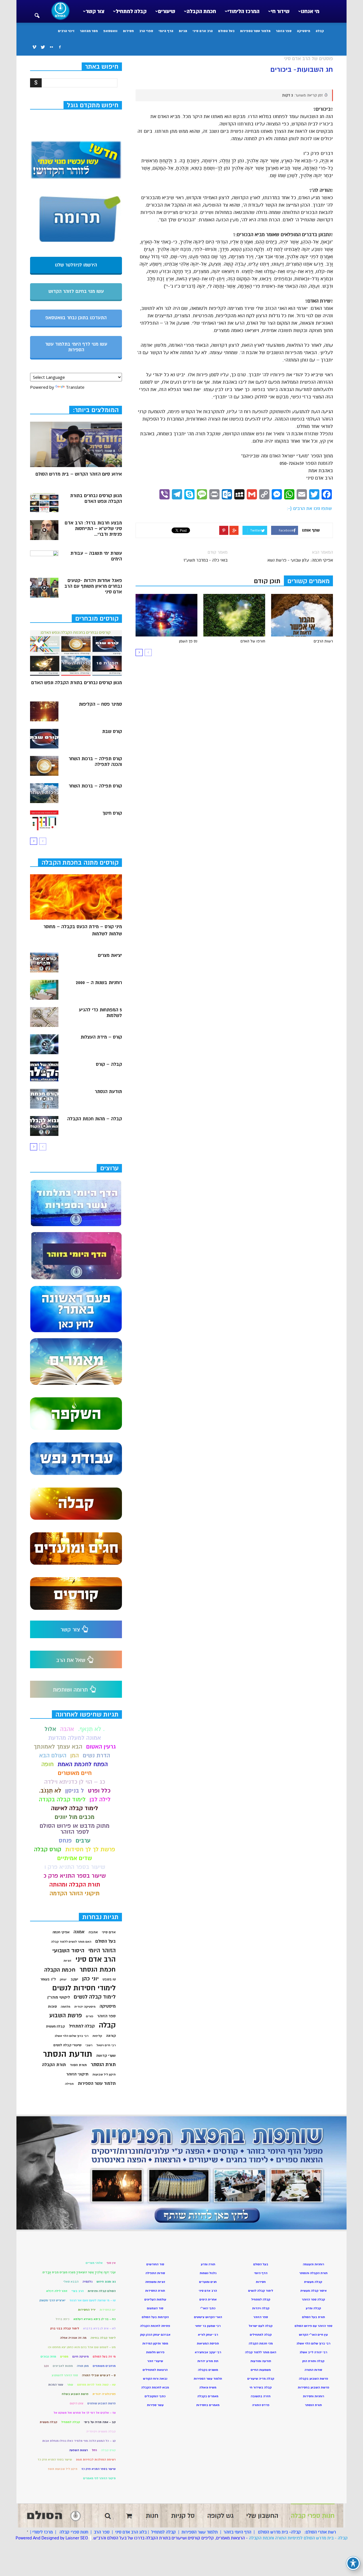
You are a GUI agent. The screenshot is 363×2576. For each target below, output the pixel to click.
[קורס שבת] (44, 739)
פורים (90, 2016)
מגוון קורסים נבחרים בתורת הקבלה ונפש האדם (96, 499)
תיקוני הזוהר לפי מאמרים (99, 2478)
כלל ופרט (99, 1791)
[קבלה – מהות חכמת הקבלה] (44, 1126)
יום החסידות (108, 2310)
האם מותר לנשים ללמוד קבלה (71, 1942)
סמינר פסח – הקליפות (100, 704)
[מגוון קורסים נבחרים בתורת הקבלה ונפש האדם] (44, 503)
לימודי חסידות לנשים (84, 1988)
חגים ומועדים (208, 2282)
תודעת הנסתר (108, 1092)
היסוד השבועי (68, 1951)
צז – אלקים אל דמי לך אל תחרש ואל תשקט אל (85, 2413)
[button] (37, 12)
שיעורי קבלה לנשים (67, 2045)
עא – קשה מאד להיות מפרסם (96, 2385)
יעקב (74, 1979)
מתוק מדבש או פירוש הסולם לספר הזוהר (75, 1829)
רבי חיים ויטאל (106, 2045)
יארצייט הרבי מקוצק (52, 2300)
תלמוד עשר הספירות (255, 31)
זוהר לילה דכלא (57, 2291)
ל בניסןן (75, 1791)
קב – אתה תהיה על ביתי (100, 2422)
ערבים (83, 1841)
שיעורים (167, 11)
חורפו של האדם (253, 641)
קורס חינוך (112, 813)
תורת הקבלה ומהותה (75, 1885)
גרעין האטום (101, 1747)
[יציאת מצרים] (44, 963)
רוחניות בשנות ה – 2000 (99, 983)
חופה (48, 1764)
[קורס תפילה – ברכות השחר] (44, 793)
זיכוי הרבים (66, 31)
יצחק (63, 1979)
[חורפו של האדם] (234, 615)
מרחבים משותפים (104, 2366)
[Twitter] (43, 47)
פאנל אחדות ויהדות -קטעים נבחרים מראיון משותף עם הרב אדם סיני (93, 586)
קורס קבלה (48, 1849)
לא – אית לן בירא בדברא (99, 2328)
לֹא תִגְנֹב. (50, 1791)
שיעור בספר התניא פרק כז (99, 2469)
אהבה (67, 1729)
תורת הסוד (78, 2065)
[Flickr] (51, 47)
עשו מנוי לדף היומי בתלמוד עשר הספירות (76, 347)
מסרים (64, 2357)
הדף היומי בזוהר (237, 2532)
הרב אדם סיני (203, 31)
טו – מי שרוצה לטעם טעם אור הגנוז (93, 2300)
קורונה (111, 2036)
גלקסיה (87, 2282)
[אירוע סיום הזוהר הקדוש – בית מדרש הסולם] (76, 444)
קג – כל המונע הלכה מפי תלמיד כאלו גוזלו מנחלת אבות (79, 2441)
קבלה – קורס (109, 1064)
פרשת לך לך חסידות (90, 1849)
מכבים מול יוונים (75, 1817)
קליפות (97, 2036)
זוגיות (67, 1961)
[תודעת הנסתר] (44, 1099)
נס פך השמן (188, 641)
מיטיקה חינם (81, 2357)
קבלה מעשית (55, 2026)
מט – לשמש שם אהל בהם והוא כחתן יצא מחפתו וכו (82, 2347)
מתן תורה (83, 2366)
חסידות (128, 31)
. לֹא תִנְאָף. (91, 1729)
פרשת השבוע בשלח (75, 2394)
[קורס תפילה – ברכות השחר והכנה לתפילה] (44, 766)
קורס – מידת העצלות (101, 1037)
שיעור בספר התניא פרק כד (55, 2460)
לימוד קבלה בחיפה (103, 2338)
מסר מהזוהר (89, 31)
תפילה (69, 2084)
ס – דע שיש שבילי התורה (99, 2375)
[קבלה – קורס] (44, 1071)
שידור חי (280, 11)
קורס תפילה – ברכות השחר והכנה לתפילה (95, 762)
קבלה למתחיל (131, 11)
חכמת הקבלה (201, 11)
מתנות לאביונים (63, 2366)
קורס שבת (112, 732)
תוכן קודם (267, 581)
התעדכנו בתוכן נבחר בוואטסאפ (76, 318)
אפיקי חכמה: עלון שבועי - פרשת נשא (300, 560)
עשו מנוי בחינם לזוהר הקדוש (76, 291)
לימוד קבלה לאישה (75, 1808)
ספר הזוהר (284, 31)
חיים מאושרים (75, 1773)
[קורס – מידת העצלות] (44, 1044)
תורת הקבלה (54, 2065)
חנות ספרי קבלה (73, 2532)
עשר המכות (56, 2385)
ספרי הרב (146, 31)
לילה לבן (100, 1799)
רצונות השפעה (79, 2450)
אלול (50, 1729)
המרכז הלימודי (243, 11)
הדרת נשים (96, 1755)
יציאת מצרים (110, 955)
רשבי (89, 2045)
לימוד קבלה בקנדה (62, 1799)
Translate (75, 387)
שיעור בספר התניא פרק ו (75, 1867)
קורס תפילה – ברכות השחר (95, 786)
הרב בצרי (78, 2291)
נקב (46, 2366)
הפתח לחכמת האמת (83, 1764)
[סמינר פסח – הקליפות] (44, 711)
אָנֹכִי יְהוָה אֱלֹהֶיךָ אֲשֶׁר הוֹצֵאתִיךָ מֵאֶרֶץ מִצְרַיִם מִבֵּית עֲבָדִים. (79, 2272)
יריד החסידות (87, 2310)
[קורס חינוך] (44, 820)
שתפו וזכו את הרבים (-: (309, 509)
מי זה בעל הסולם (104, 2357)
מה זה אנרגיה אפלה (73, 2338)
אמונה (79, 1932)
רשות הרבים (323, 641)
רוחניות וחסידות (314, 2396)
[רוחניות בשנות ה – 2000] (44, 990)
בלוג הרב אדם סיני (131, 2532)
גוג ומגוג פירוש (106, 2282)
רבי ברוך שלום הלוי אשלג (71, 2036)
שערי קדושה (106, 2056)
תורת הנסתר (103, 2065)
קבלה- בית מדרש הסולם (279, 2532)
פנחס (65, 1841)
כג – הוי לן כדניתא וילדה (75, 1782)
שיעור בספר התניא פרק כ (75, 1876)
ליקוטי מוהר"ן (59, 1997)
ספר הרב (102, 2532)
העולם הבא (53, 1755)
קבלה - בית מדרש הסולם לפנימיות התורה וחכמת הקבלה (298, 2538)
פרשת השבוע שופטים (102, 2403)
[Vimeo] (34, 47)
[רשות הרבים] (302, 615)
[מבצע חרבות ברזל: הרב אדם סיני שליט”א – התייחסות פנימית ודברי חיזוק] (44, 530)
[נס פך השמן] (166, 615)
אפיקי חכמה (61, 1932)
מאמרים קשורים (308, 581)
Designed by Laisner (60, 2538)
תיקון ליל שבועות (104, 2074)
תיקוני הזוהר (77, 2074)
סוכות (52, 2006)
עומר (70, 2385)
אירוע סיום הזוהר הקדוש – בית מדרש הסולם (79, 474)
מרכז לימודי (43, 2532)
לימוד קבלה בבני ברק (65, 2328)
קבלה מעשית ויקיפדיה (101, 2431)
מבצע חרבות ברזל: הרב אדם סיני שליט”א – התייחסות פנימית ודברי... (93, 529)
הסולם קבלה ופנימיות (102, 2291)
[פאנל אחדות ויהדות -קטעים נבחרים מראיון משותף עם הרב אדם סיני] (44, 588)
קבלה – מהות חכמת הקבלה (95, 1119)
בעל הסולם (226, 31)
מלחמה (66, 2007)
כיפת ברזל (63, 2319)
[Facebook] (60, 47)
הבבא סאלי (71, 2282)
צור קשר (95, 11)
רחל (94, 2450)
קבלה (320, 31)
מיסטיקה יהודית (85, 2007)
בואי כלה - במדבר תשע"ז (205, 560)
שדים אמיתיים (75, 1858)
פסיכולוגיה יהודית (104, 2394)
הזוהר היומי (102, 1950)
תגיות (183, 31)
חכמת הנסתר (98, 1969)
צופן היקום (77, 2403)
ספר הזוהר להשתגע (65, 2375)
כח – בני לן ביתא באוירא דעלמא (95, 2319)
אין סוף (111, 2263)
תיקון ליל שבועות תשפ (63, 2469)
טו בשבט (109, 1979)
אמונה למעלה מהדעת (75, 1738)
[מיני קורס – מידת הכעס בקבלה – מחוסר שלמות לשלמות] (76, 897)
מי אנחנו (310, 11)
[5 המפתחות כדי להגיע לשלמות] (44, 1017)
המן (75, 1755)
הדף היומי (166, 31)
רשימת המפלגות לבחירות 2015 (96, 2460)
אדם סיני (109, 1932)
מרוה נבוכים (48, 2357)
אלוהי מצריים (94, 2263)
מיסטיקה (304, 31)
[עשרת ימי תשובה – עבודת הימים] (44, 560)
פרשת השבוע (66, 2015)
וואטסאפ (110, 31)
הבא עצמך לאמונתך (58, 1747)
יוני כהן (90, 1979)
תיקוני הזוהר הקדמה (75, 1893)
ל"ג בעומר (48, 1979)
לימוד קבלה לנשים (95, 1997)
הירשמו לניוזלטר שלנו (76, 265)
